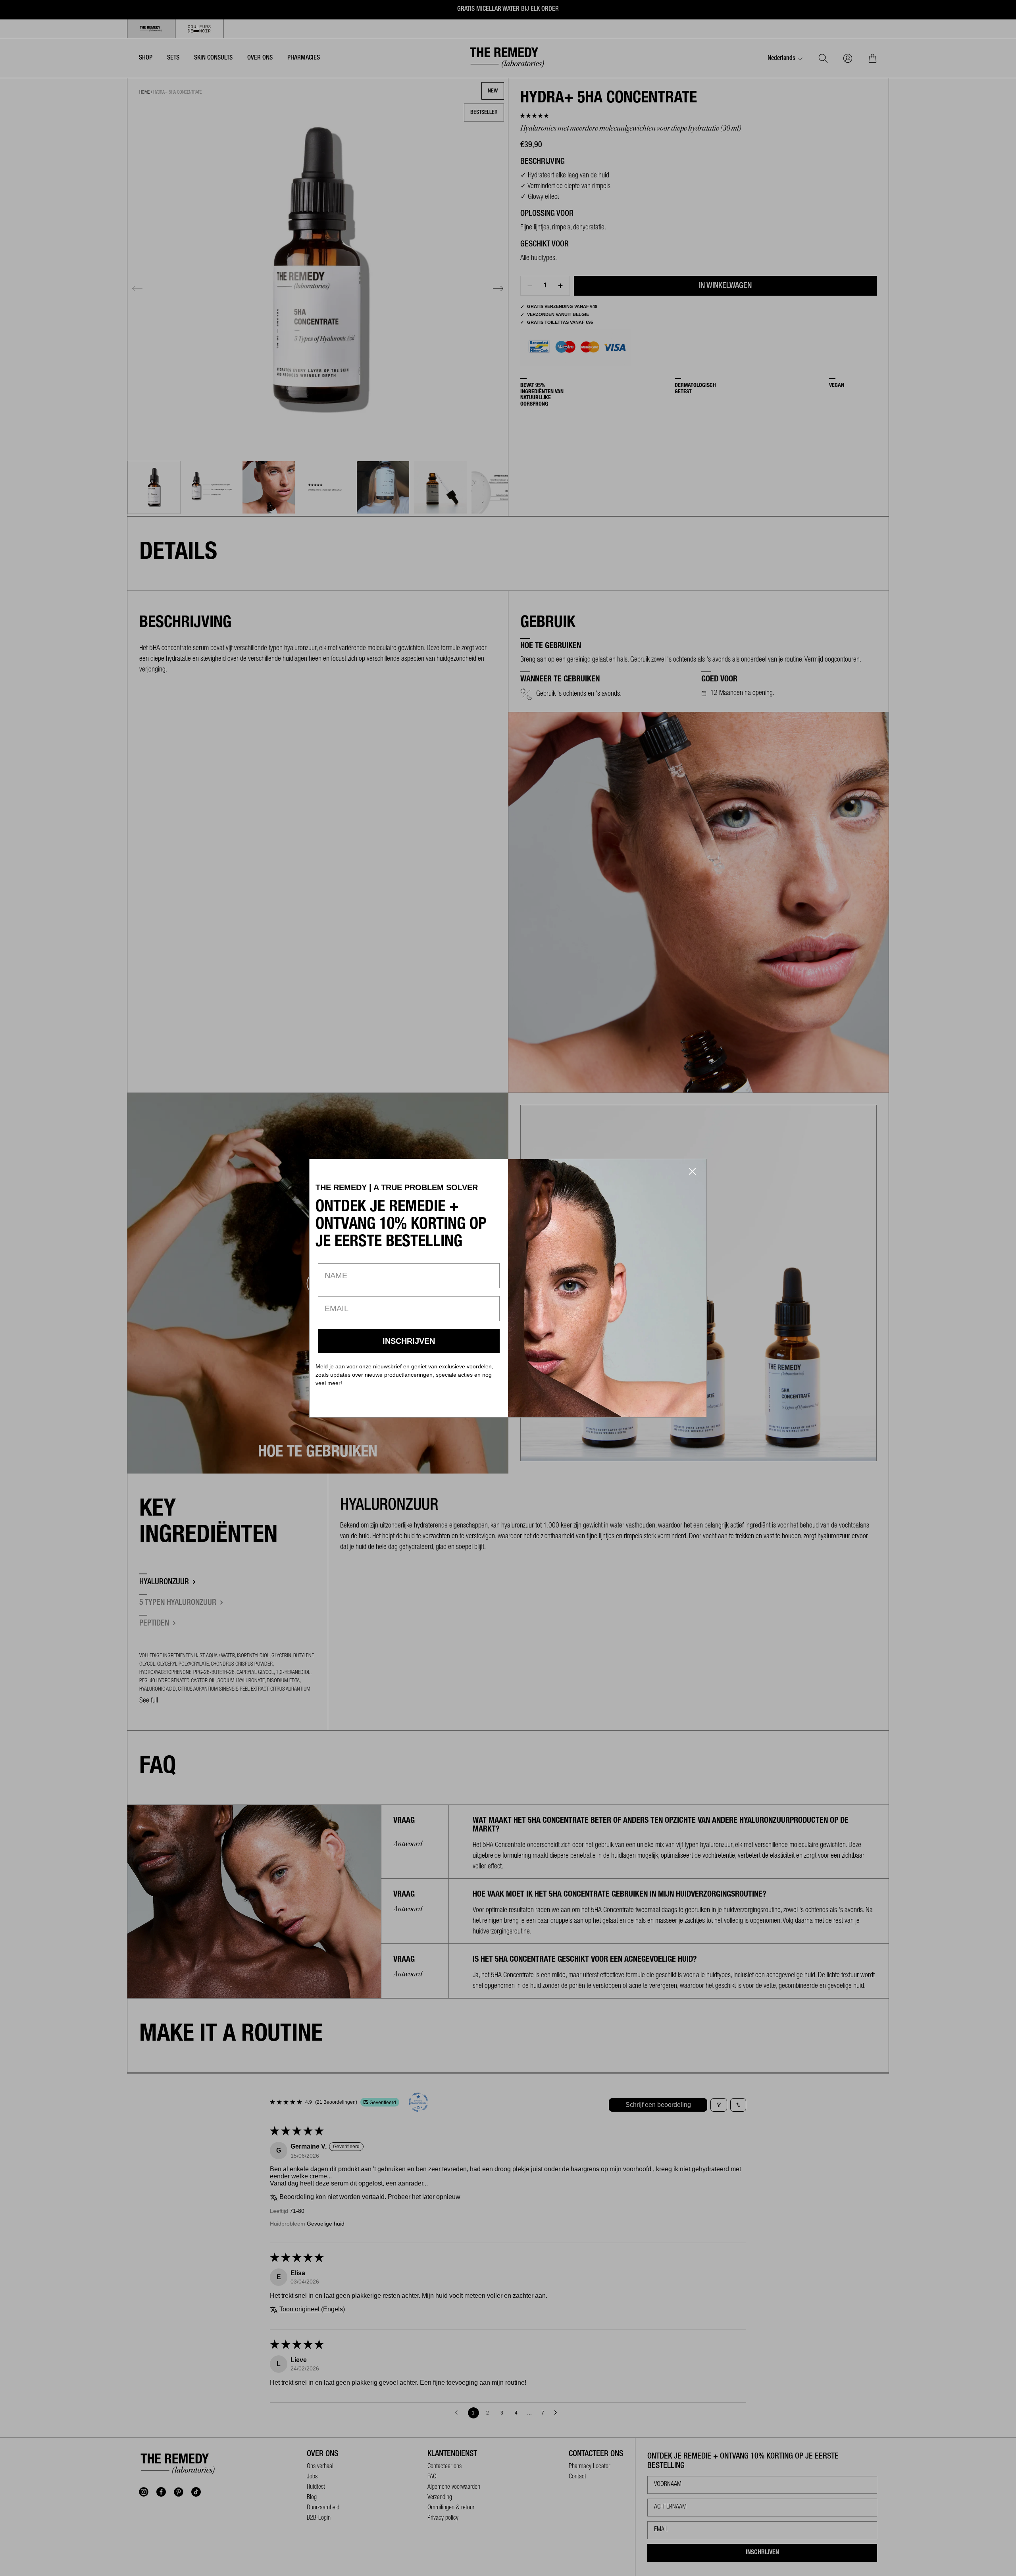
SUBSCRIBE (409, 1341)
